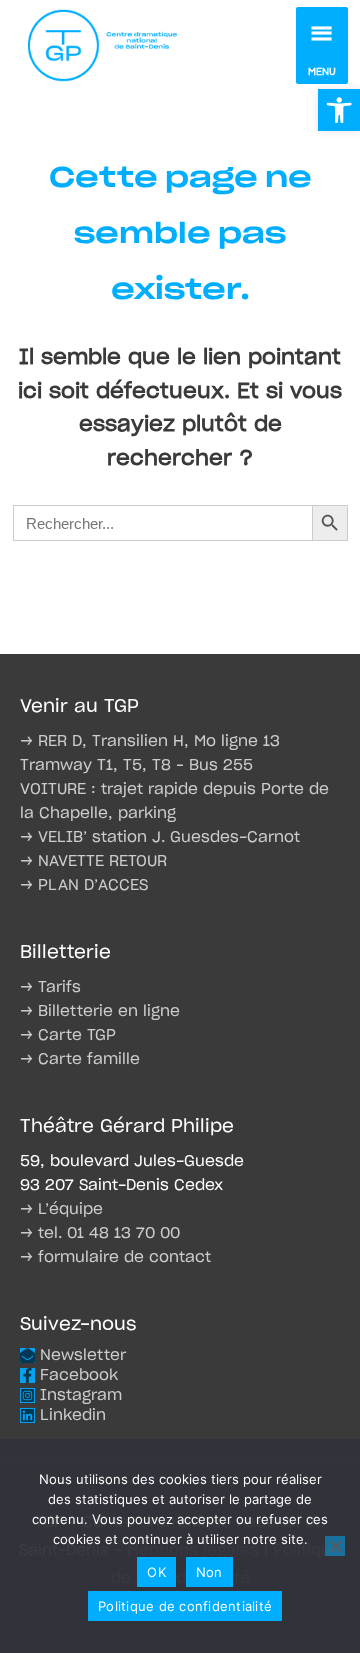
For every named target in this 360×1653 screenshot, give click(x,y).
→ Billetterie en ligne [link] (100, 1011)
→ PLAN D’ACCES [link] (84, 885)
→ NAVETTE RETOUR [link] (93, 861)
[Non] (335, 1546)
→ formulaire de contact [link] (115, 1257)
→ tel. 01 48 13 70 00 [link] (100, 1233)
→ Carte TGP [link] (68, 1035)
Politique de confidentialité (185, 1606)
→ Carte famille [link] (80, 1059)
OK (156, 1572)
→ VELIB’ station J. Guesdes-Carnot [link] (160, 837)
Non (209, 1572)
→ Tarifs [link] (50, 987)
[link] (339, 110)
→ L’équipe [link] (61, 1209)
